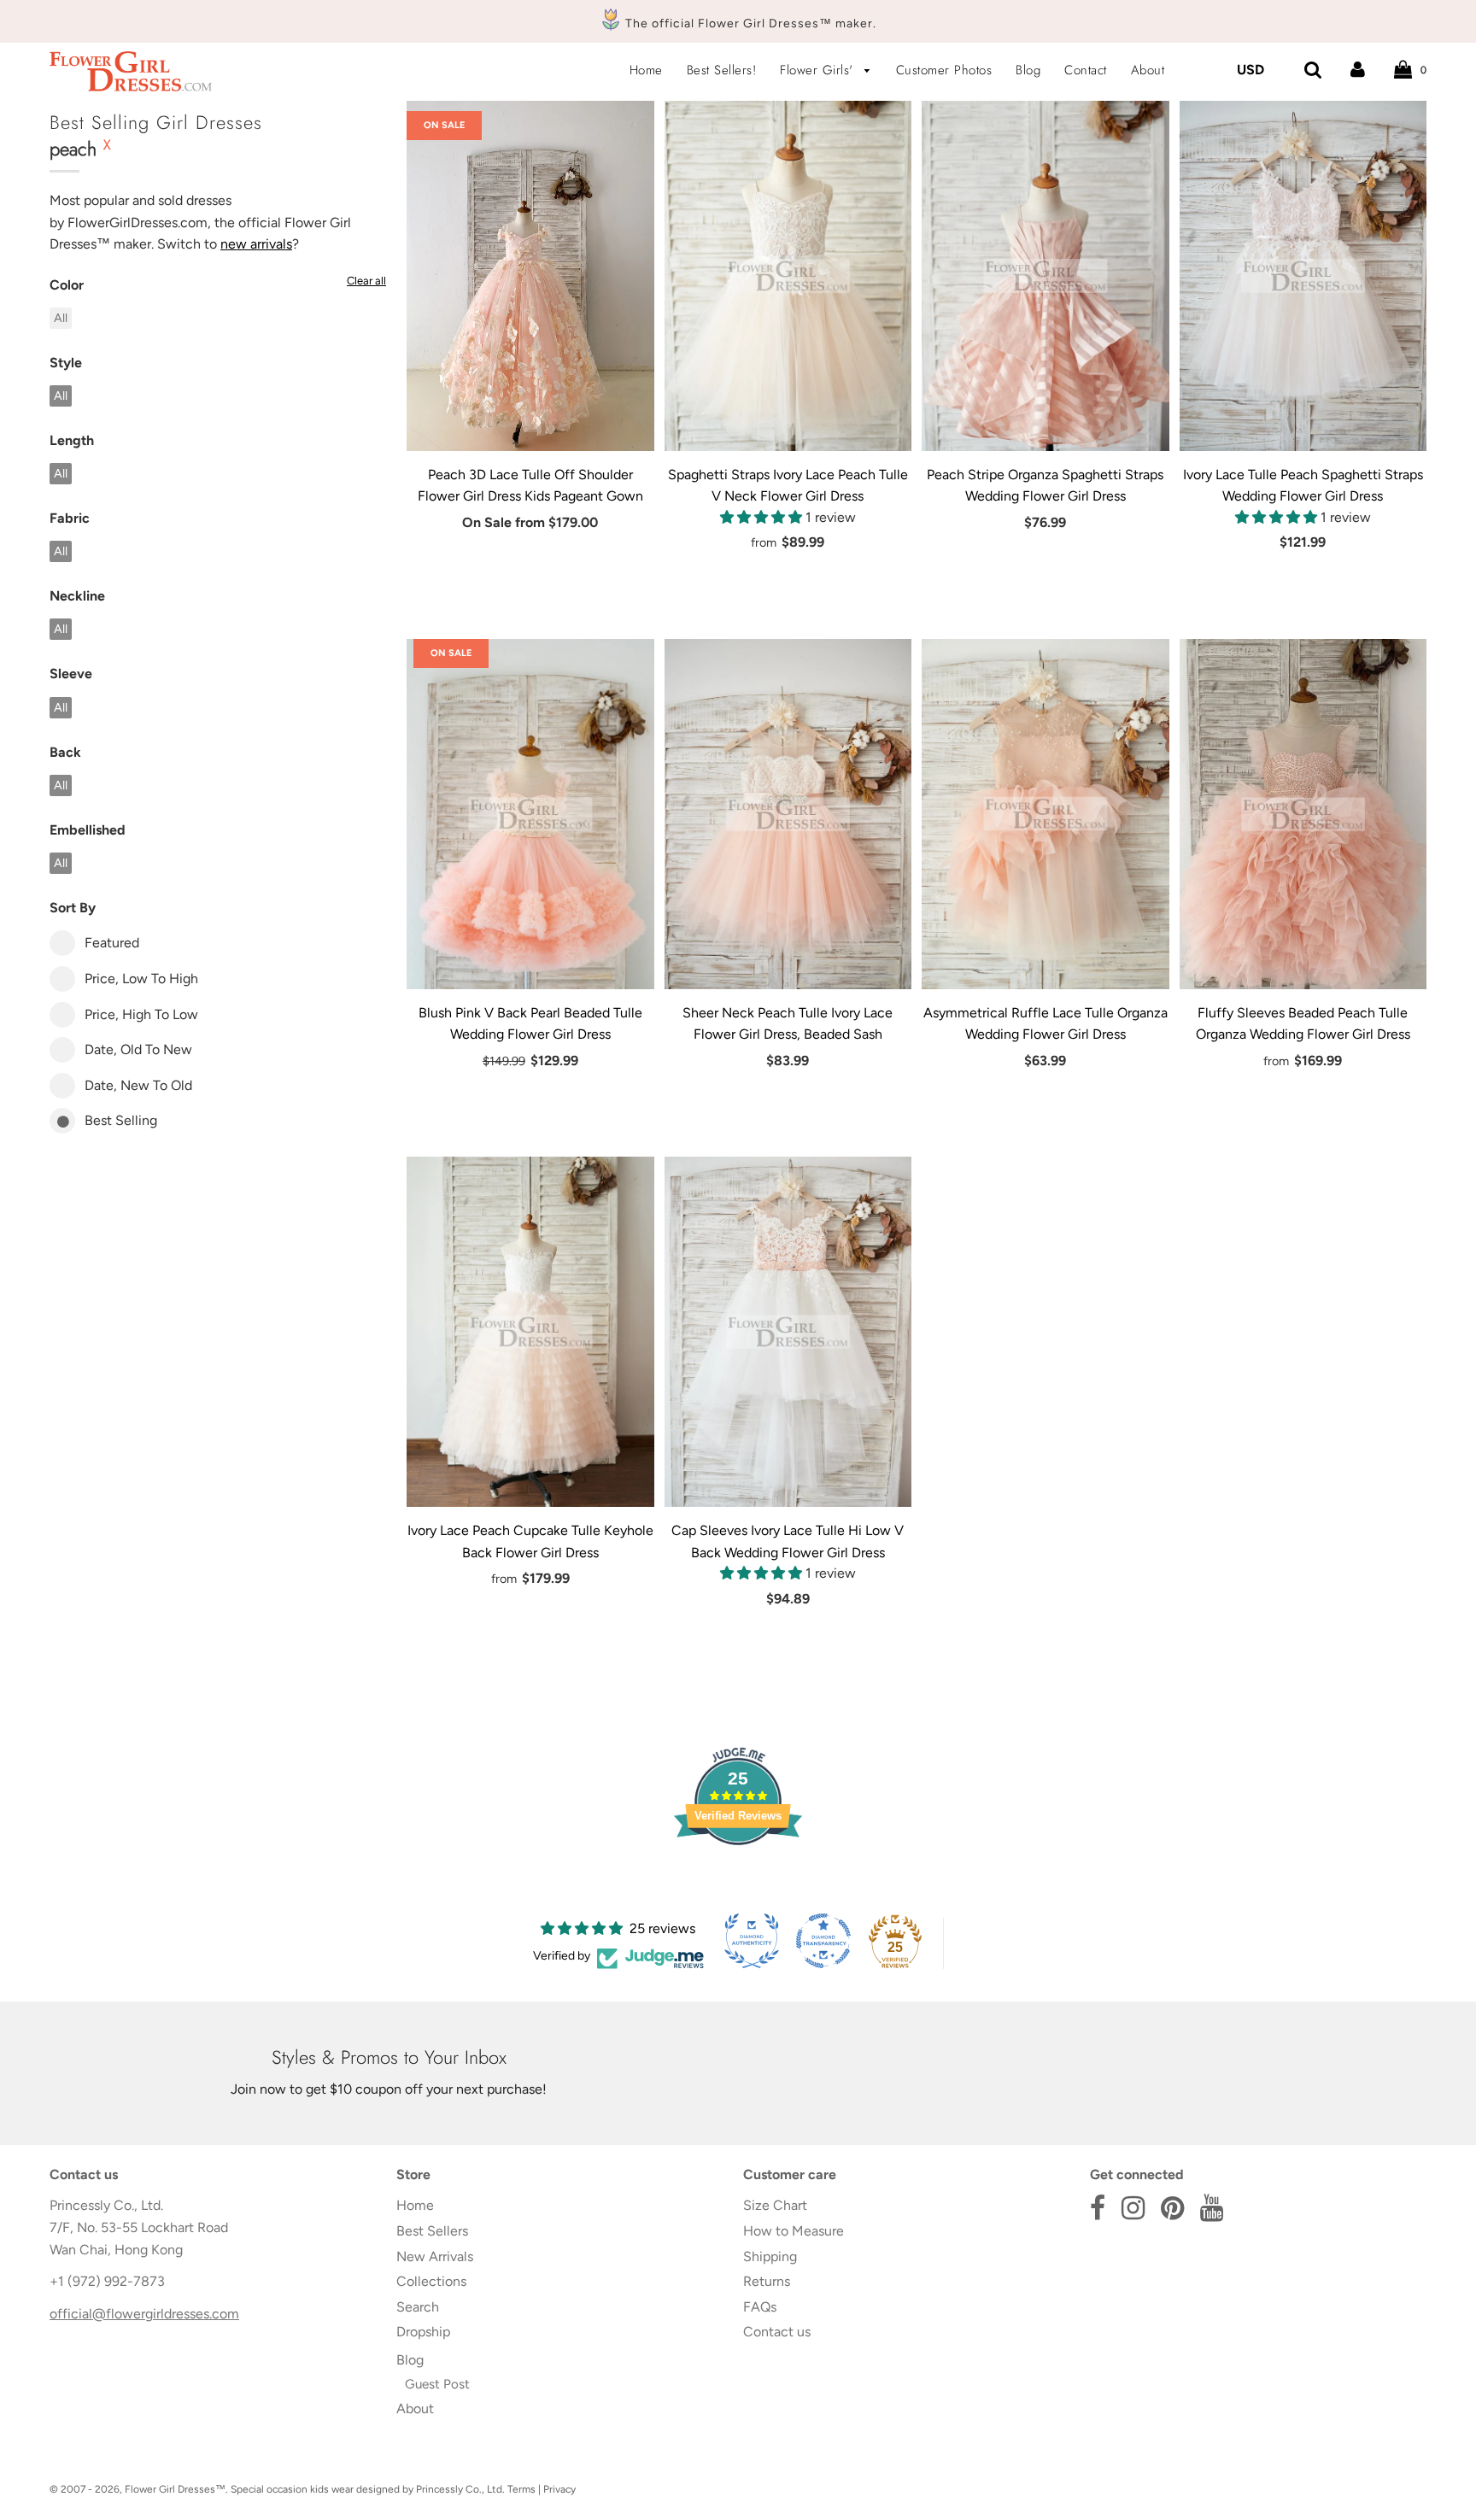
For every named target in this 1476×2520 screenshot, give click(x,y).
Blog (1028, 70)
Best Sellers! (722, 70)
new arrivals (256, 244)
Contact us (777, 2332)
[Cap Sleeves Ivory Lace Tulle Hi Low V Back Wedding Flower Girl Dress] (788, 1332)
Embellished (88, 830)
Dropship (423, 2332)
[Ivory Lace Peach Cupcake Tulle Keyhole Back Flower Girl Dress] (530, 1332)
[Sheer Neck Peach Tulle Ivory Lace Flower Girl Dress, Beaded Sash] (788, 814)
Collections (431, 2281)
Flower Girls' (819, 70)
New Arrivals (435, 2256)
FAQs (760, 2307)
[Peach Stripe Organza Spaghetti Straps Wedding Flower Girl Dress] (1045, 276)
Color (67, 285)
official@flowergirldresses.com (144, 2314)
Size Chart (775, 2205)
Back (65, 752)
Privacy (559, 2489)
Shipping (770, 2256)
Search (418, 2307)
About (1148, 70)
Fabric (70, 518)
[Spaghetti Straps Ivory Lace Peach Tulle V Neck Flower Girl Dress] (788, 276)
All (61, 318)
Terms (521, 2489)
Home (646, 70)
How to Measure (794, 2231)
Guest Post (437, 2384)
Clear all (366, 281)
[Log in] (1358, 70)
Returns (767, 2281)
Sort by (73, 908)
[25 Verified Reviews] (738, 1875)
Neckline (77, 596)
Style (66, 363)
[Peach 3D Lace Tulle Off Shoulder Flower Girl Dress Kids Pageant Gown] (530, 276)
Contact (1086, 70)
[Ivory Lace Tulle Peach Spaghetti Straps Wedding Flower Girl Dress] (1303, 276)
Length (72, 440)
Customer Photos (944, 70)
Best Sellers (432, 2231)
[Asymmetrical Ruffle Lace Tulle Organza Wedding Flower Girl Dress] (1045, 814)
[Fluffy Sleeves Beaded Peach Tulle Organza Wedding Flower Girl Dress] (1303, 814)
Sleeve (71, 674)
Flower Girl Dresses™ (175, 2489)
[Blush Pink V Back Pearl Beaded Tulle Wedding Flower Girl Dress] (530, 814)
